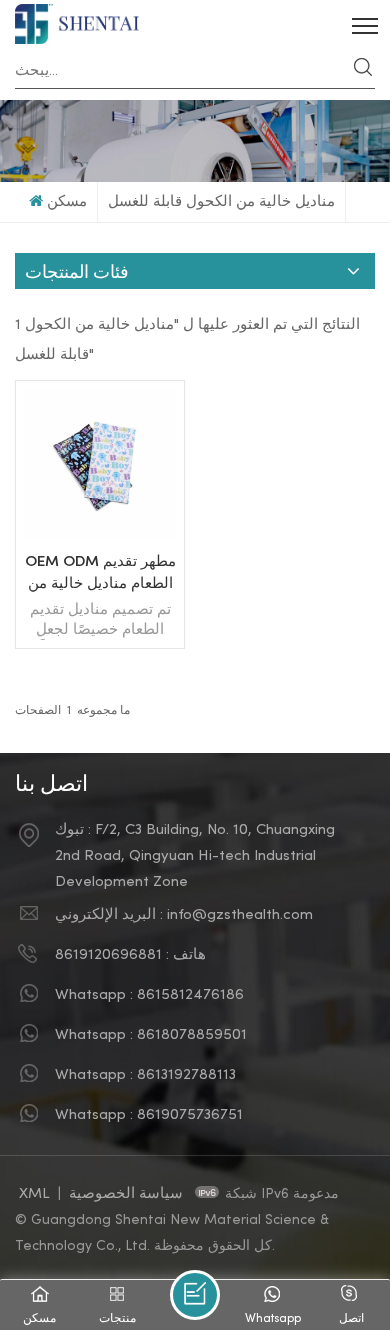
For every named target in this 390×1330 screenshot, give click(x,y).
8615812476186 (190, 995)
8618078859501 (192, 1035)
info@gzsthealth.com (240, 915)
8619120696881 (108, 955)
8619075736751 (190, 1115)
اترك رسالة (195, 1295)
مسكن (67, 202)
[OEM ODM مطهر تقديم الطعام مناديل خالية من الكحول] (100, 537)
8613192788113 (186, 1075)
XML (34, 1194)
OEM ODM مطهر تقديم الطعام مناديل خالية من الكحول (100, 575)
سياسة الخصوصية (128, 1194)
